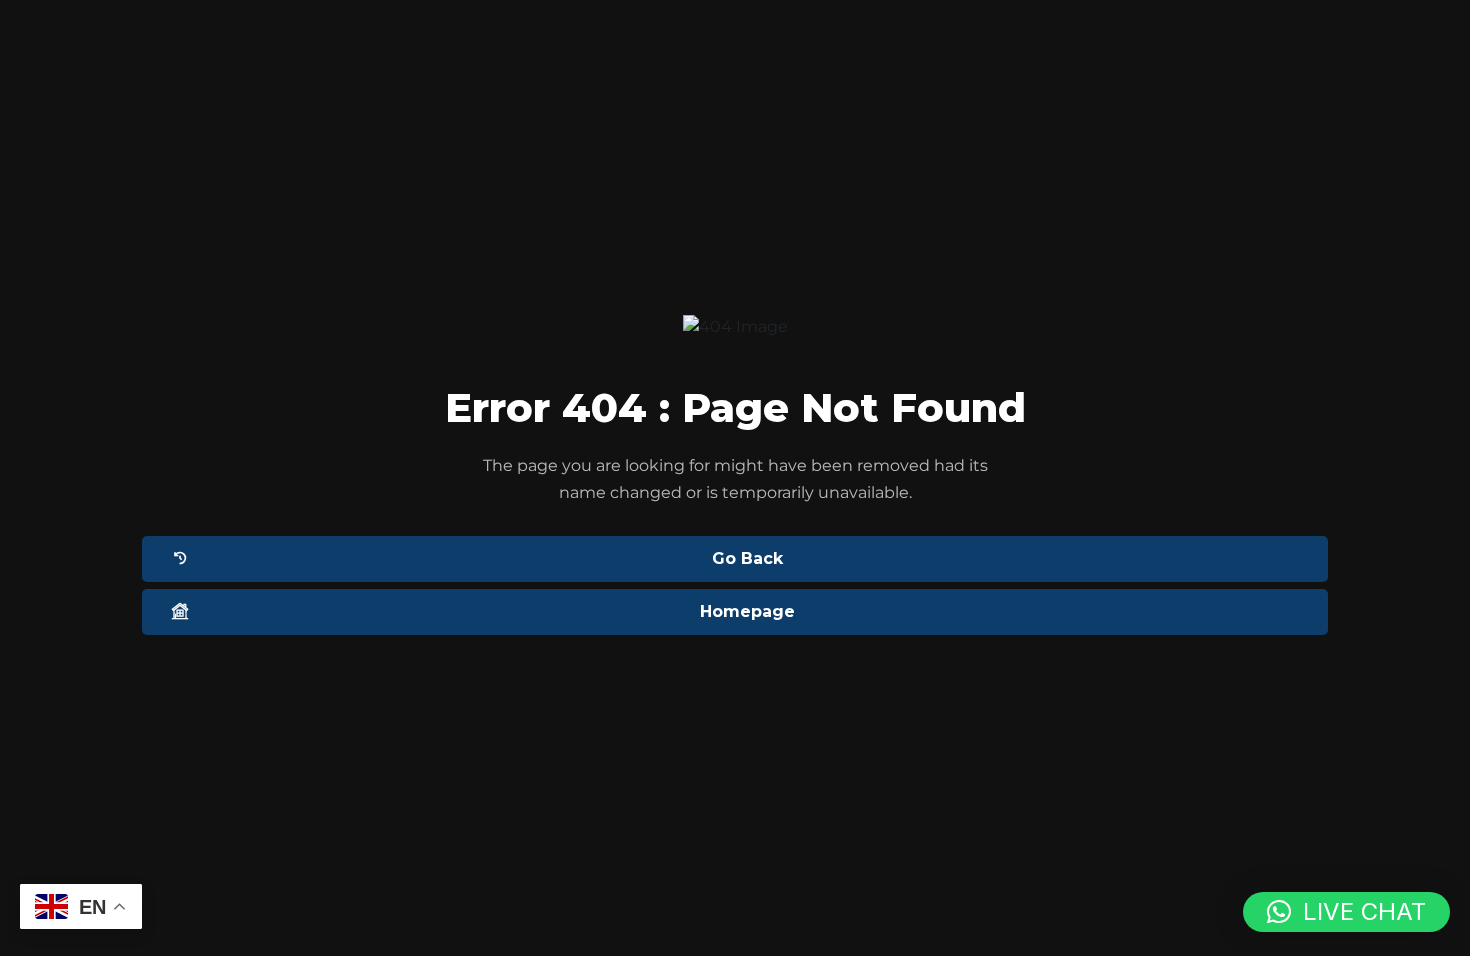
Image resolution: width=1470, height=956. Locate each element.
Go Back (747, 558)
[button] (1346, 912)
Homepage (747, 611)
